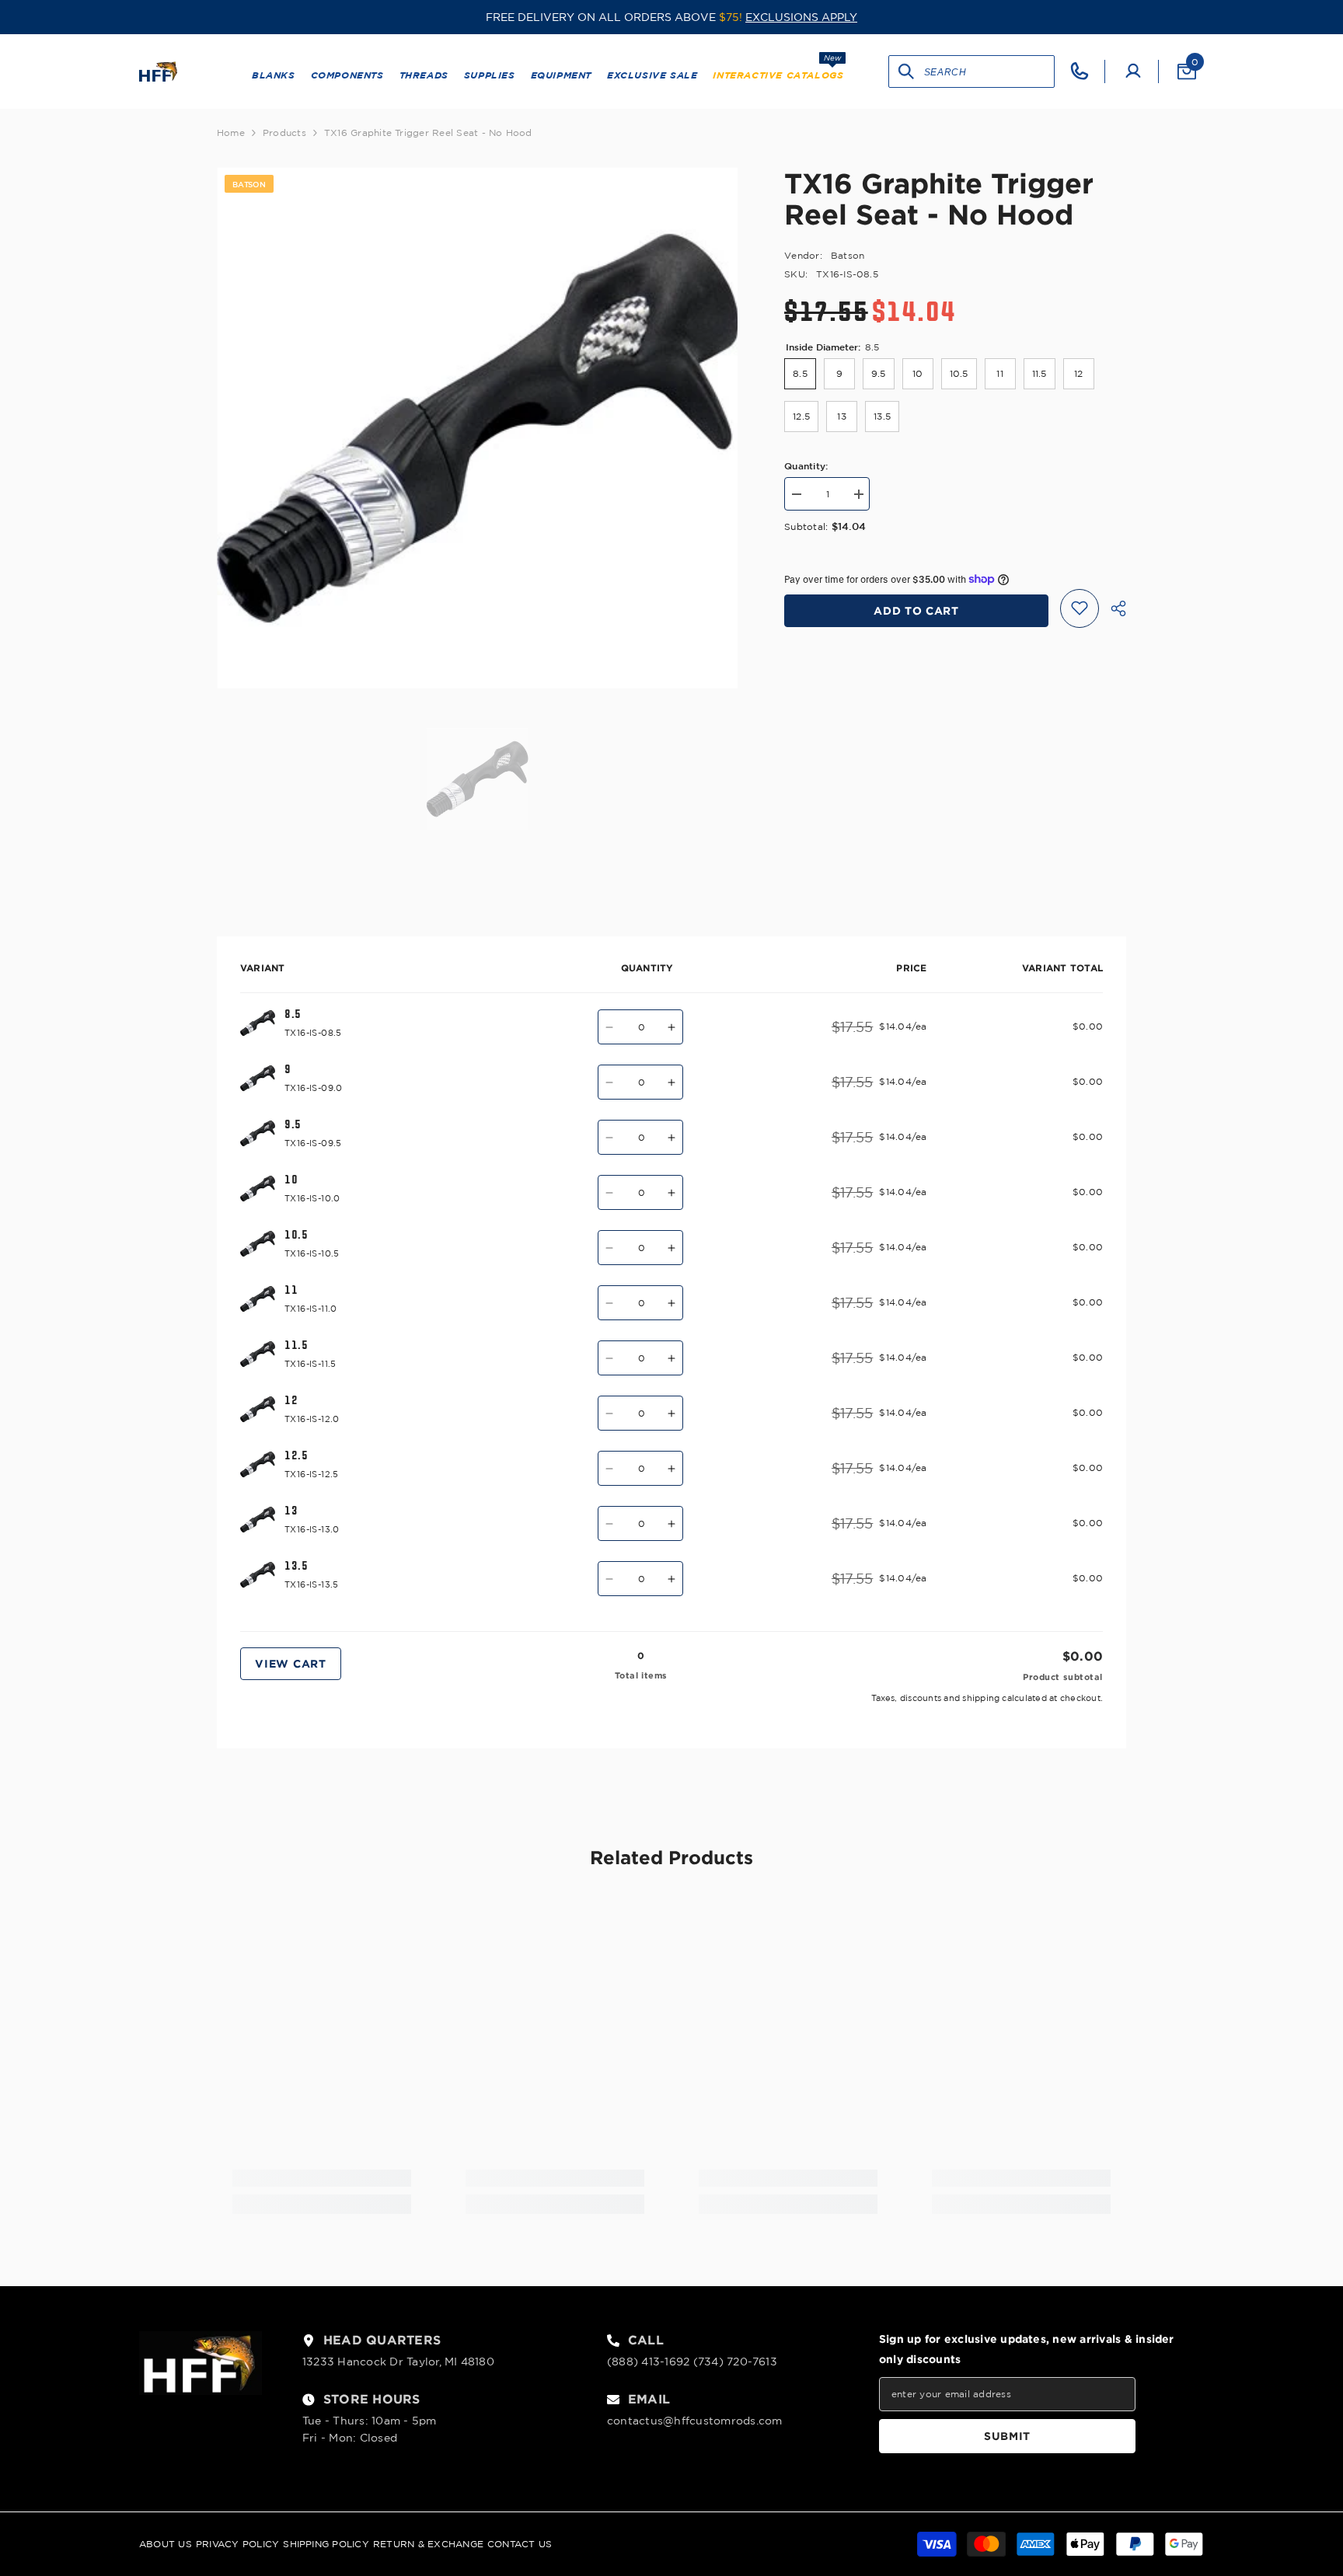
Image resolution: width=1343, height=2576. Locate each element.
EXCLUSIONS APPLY (801, 17)
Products (284, 132)
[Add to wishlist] (1080, 608)
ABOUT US (166, 2544)
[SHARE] (1113, 608)
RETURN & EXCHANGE (428, 2544)
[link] (322, 2178)
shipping (981, 1698)
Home (231, 132)
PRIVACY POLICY (237, 2544)
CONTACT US (520, 2544)
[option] (478, 428)
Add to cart (916, 610)
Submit (1007, 2436)
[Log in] (1133, 71)
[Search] (907, 71)
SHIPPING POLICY (326, 2544)
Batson (848, 255)
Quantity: (806, 465)
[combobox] (989, 71)
